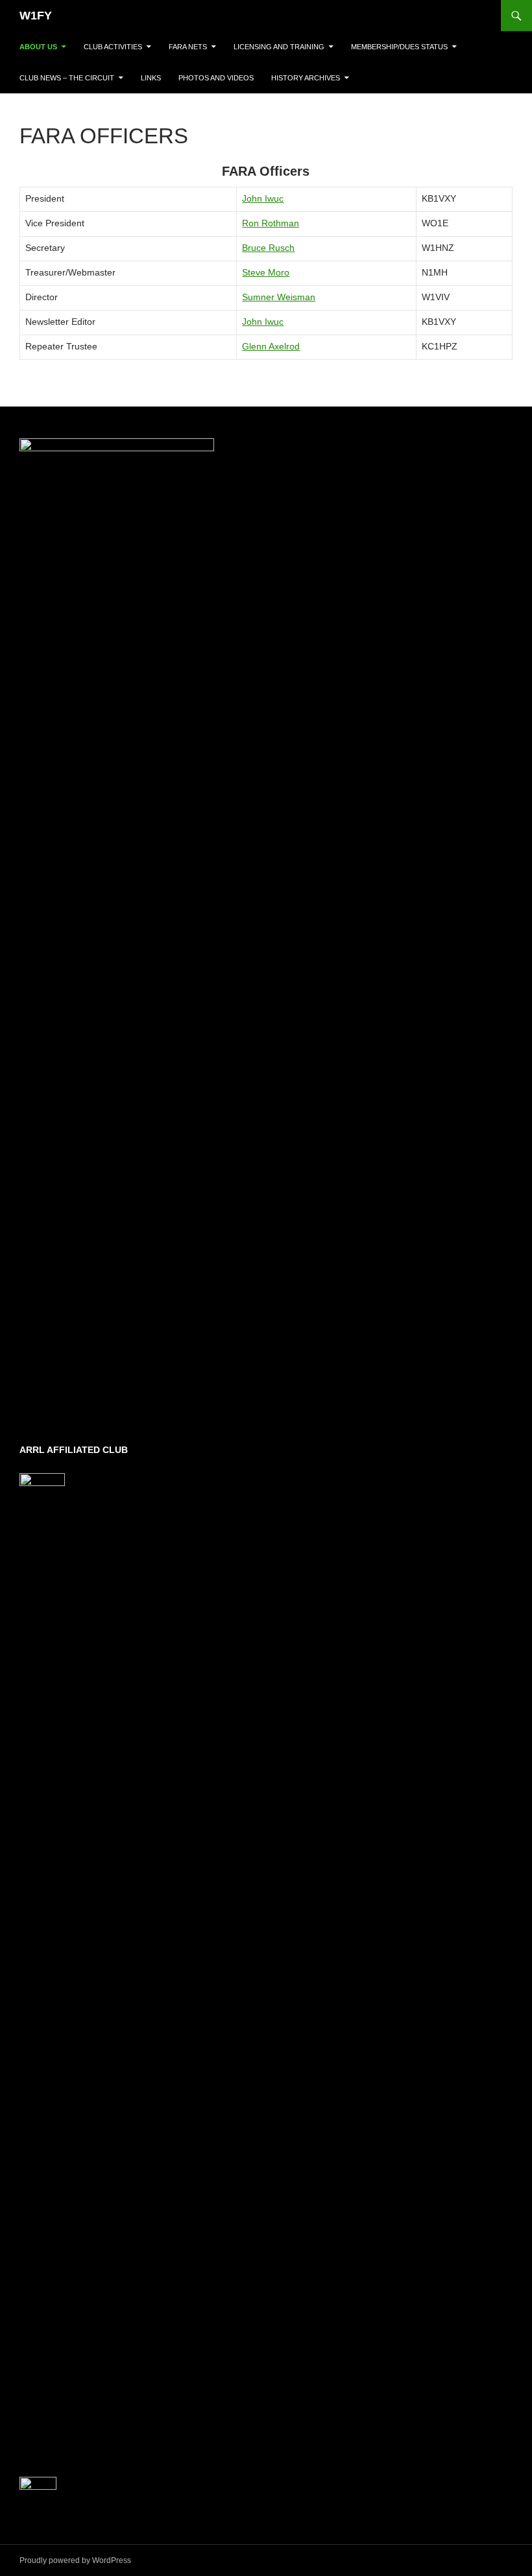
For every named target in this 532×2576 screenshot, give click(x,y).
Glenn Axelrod (271, 346)
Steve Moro (266, 272)
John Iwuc (263, 198)
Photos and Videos (216, 78)
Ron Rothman (271, 223)
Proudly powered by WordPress (75, 2560)
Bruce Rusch (268, 248)
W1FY (36, 16)
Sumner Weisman (279, 297)
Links (151, 78)
